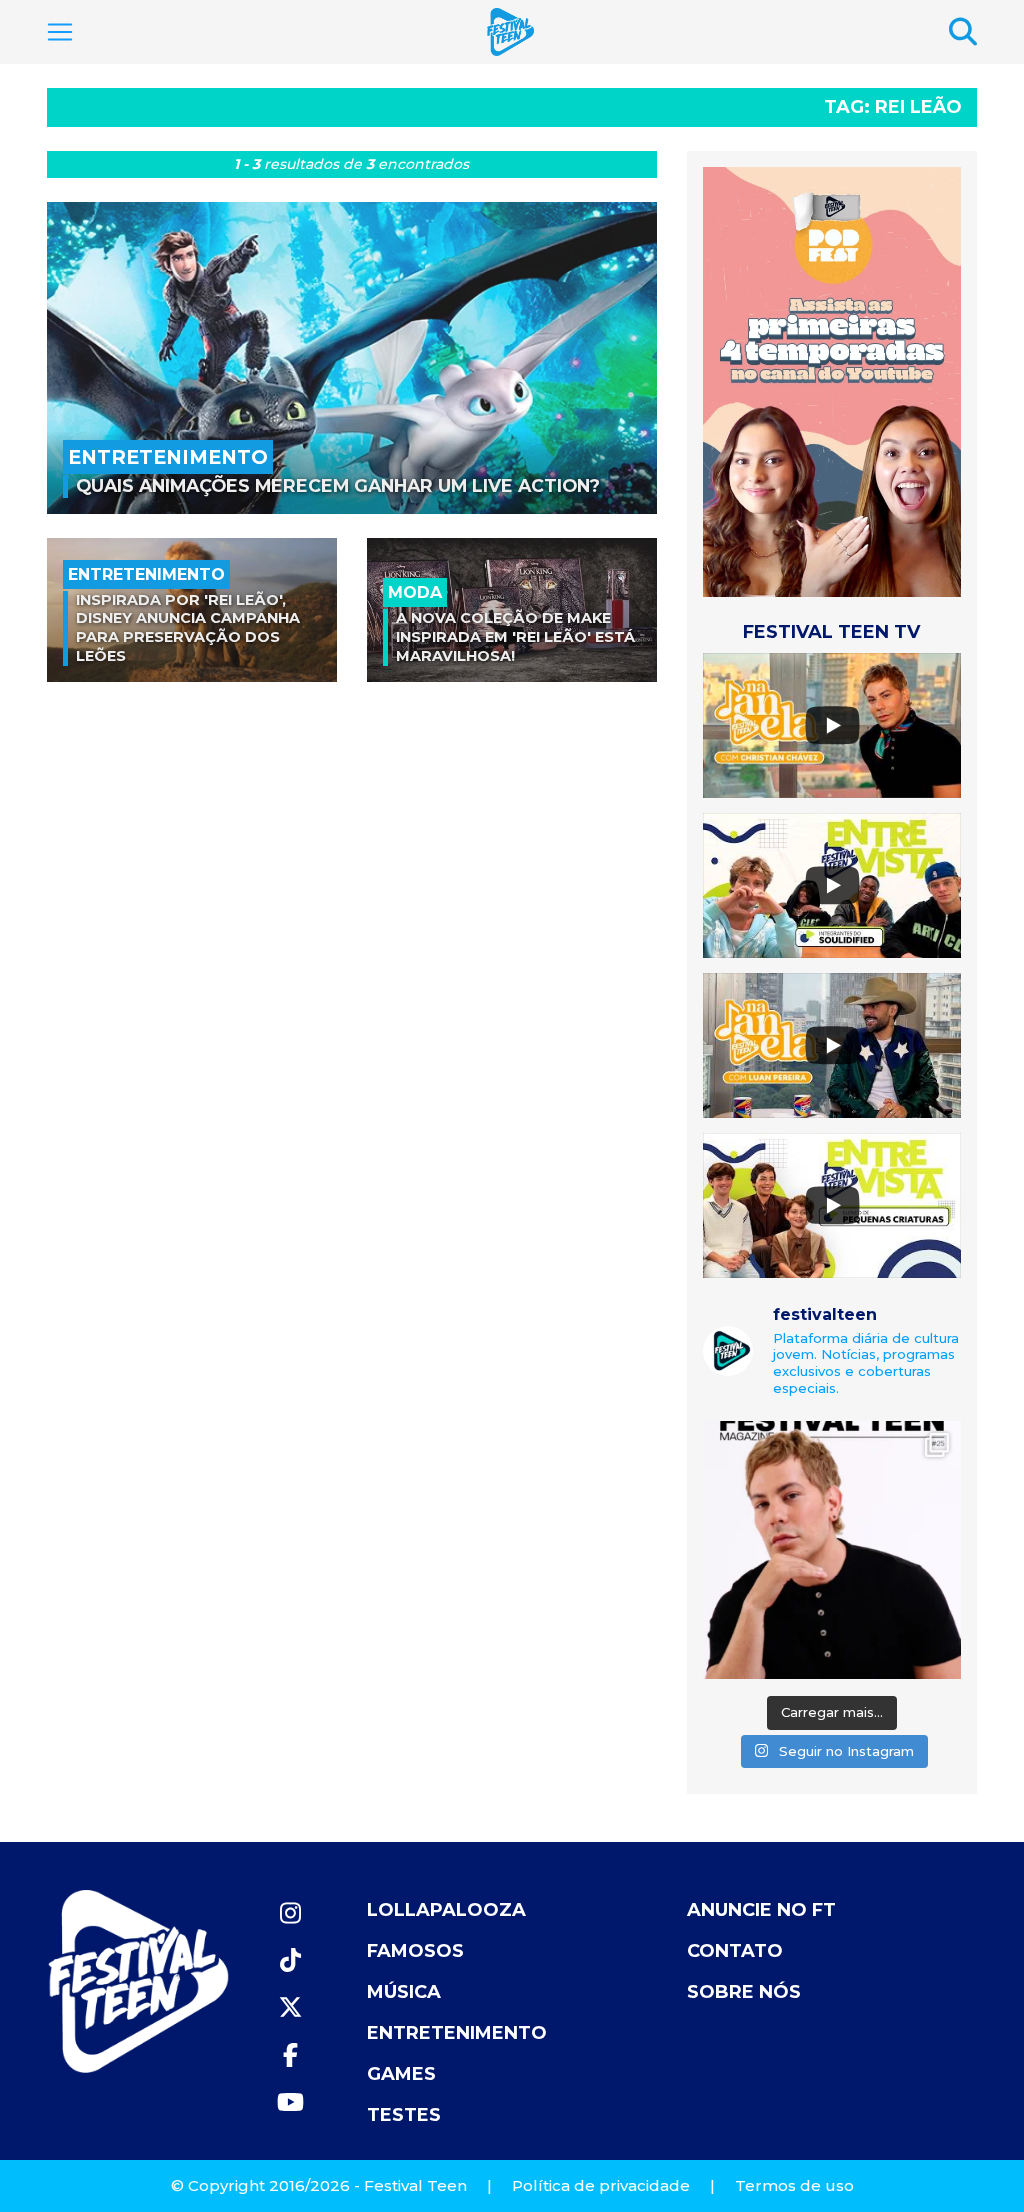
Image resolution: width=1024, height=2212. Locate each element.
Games (401, 2074)
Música (404, 1992)
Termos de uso (794, 2185)
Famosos (415, 1951)
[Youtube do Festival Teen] (290, 2102)
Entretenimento (457, 2033)
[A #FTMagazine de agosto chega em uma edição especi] (832, 1550)
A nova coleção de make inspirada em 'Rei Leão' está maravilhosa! (515, 636)
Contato (735, 1951)
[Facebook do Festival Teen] (290, 2055)
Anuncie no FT (761, 1910)
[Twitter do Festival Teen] (290, 2007)
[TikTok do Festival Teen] (290, 1960)
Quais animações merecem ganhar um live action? (338, 485)
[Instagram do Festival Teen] (290, 1913)
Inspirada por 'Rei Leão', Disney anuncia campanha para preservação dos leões (188, 628)
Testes (404, 2115)
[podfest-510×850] (832, 381)
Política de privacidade (601, 2185)
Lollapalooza (446, 1910)
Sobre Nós (744, 1992)
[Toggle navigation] (60, 32)
